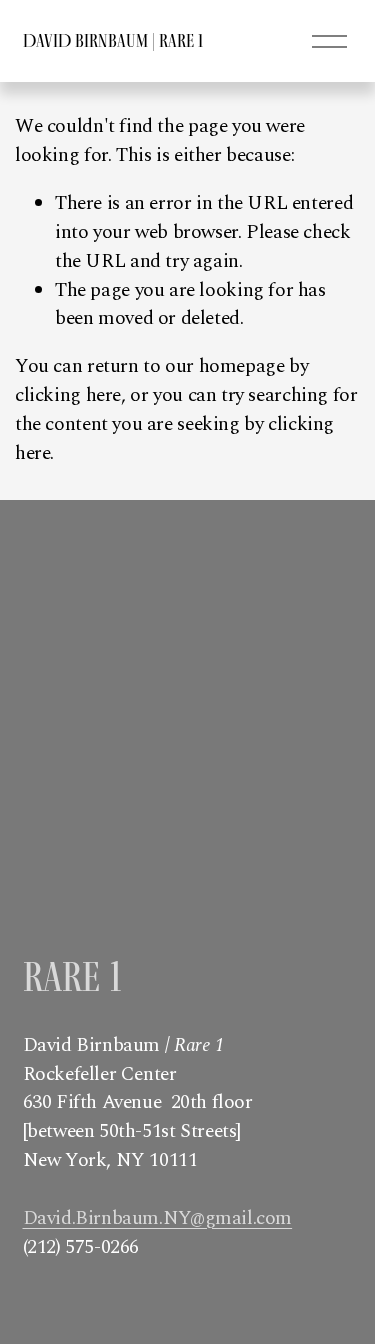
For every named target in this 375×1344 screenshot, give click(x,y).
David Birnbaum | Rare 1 (113, 40)
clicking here (68, 395)
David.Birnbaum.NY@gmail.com (158, 1219)
